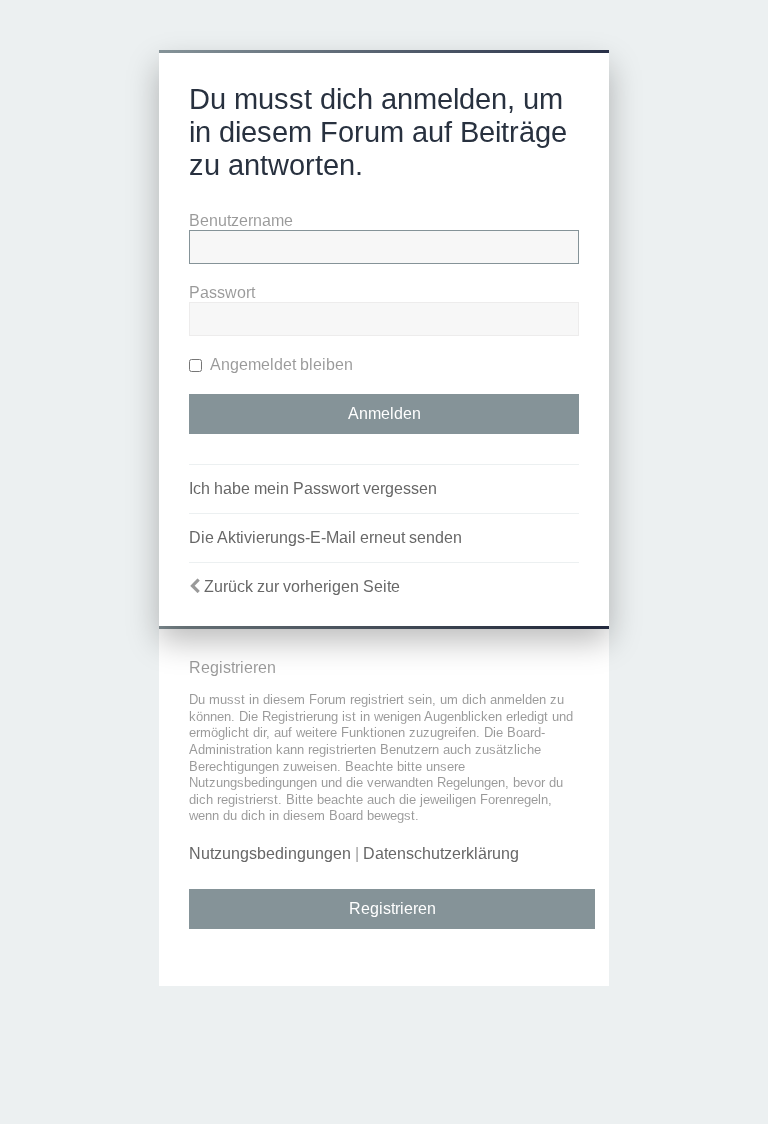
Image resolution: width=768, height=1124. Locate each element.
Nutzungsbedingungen (270, 853)
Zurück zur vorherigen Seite (302, 586)
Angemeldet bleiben (280, 364)
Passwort (222, 292)
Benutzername (241, 220)
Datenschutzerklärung (441, 853)
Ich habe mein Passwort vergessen (313, 488)
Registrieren (392, 908)
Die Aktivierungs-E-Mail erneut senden (325, 537)
